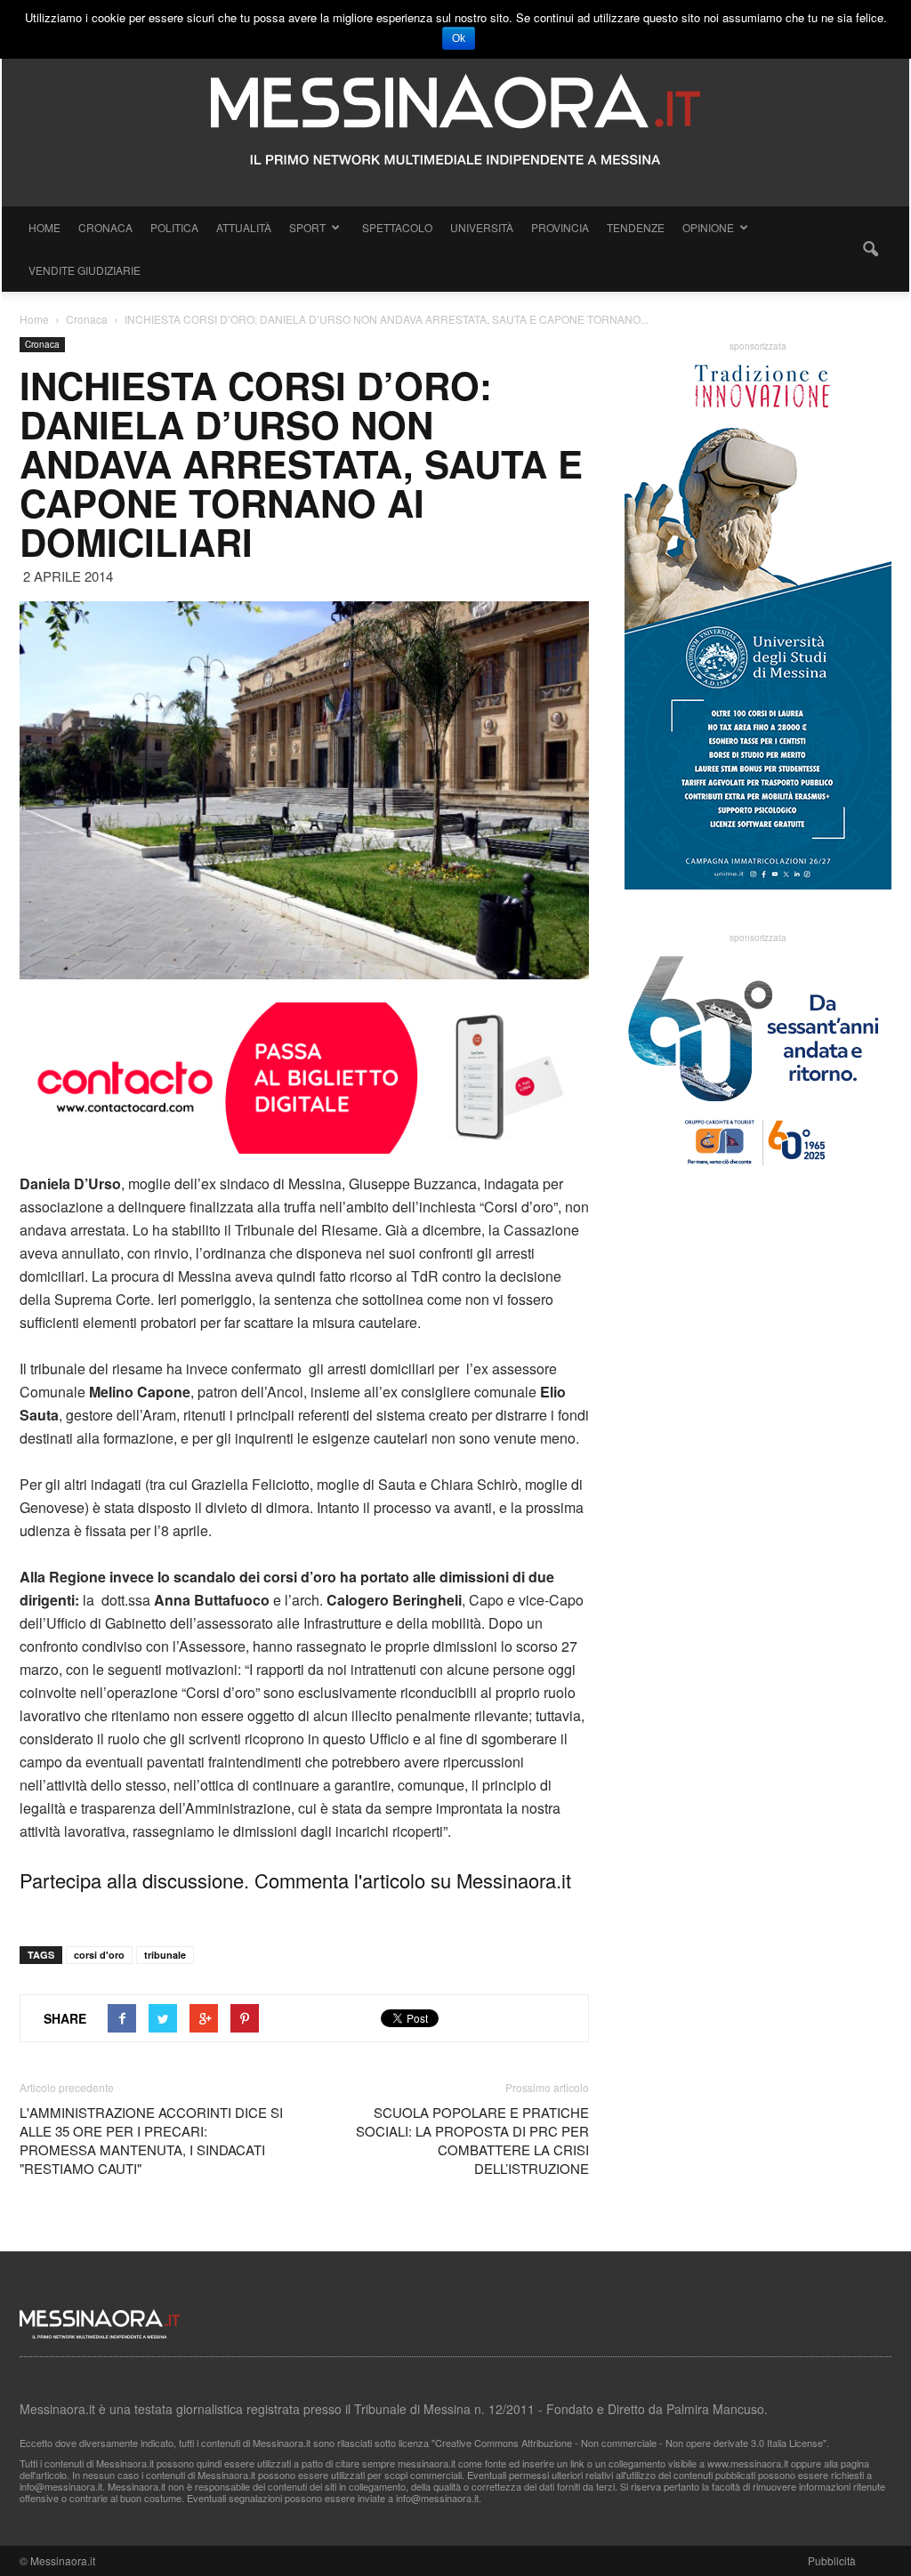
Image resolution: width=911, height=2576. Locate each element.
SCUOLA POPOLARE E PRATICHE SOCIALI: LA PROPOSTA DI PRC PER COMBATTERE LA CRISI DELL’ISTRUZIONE (472, 2140)
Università (482, 227)
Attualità (244, 227)
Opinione (708, 227)
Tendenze (636, 227)
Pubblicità (832, 2560)
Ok (459, 38)
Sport (307, 227)
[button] (870, 249)
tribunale (165, 1955)
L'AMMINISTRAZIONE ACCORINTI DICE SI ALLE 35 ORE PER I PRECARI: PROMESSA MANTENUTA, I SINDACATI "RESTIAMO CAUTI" (151, 2140)
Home (44, 227)
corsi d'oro (99, 1955)
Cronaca (105, 227)
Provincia (560, 227)
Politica (174, 227)
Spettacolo (397, 227)
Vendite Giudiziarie (85, 270)
